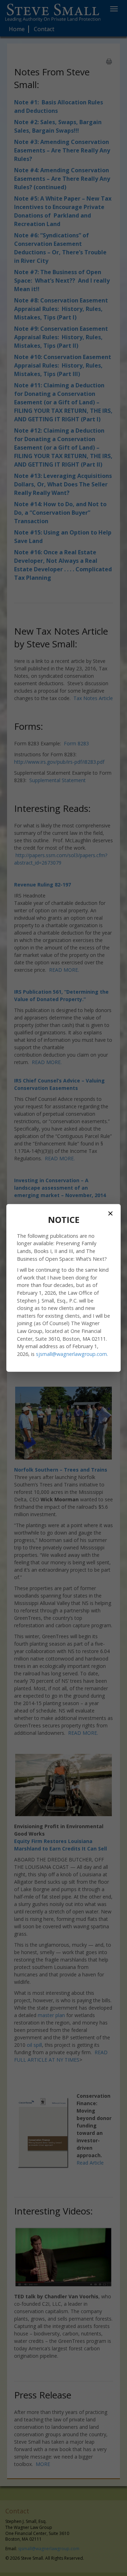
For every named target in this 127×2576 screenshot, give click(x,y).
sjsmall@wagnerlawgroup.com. (72, 1354)
